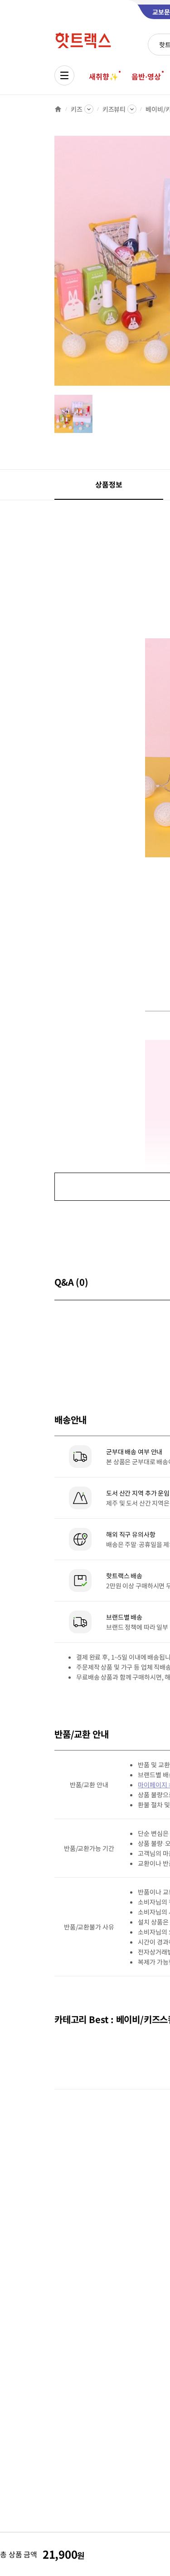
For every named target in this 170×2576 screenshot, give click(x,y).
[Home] (58, 109)
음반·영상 (146, 76)
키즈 (77, 109)
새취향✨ (103, 76)
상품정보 (109, 484)
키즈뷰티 (114, 109)
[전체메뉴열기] (64, 75)
